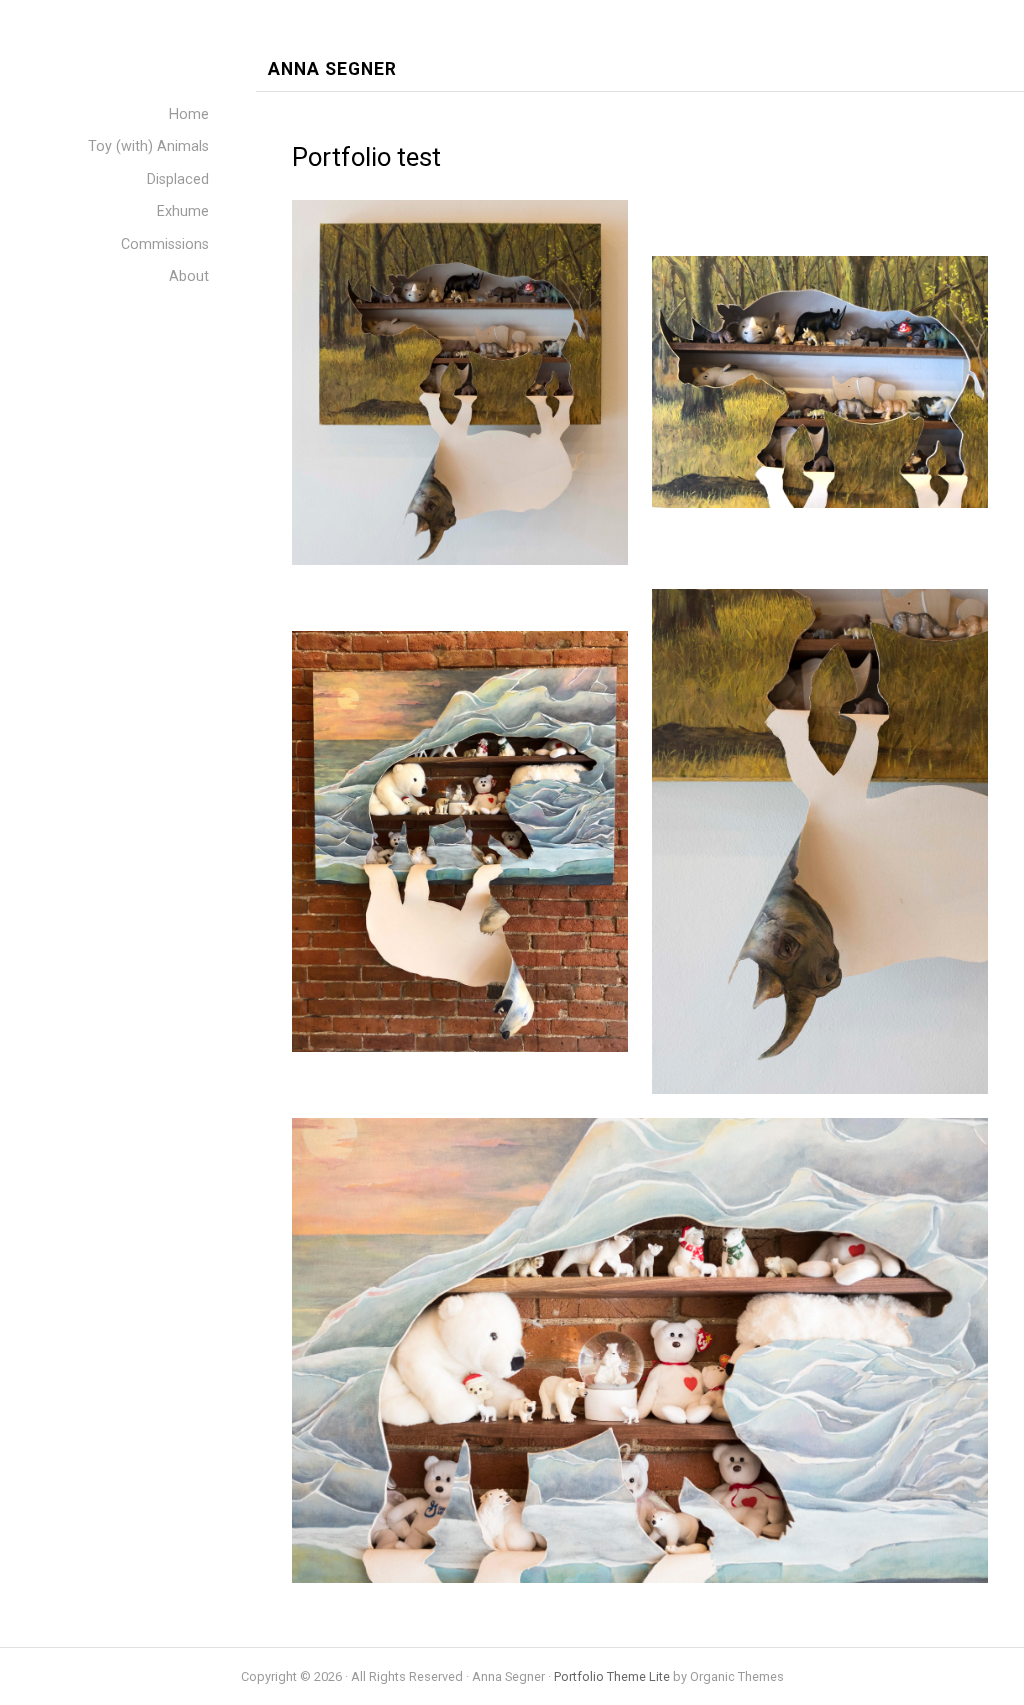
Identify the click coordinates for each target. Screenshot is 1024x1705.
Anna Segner (332, 69)
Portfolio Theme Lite (612, 1676)
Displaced (178, 179)
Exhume (183, 211)
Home (189, 114)
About (189, 276)
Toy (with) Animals (148, 146)
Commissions (165, 244)
